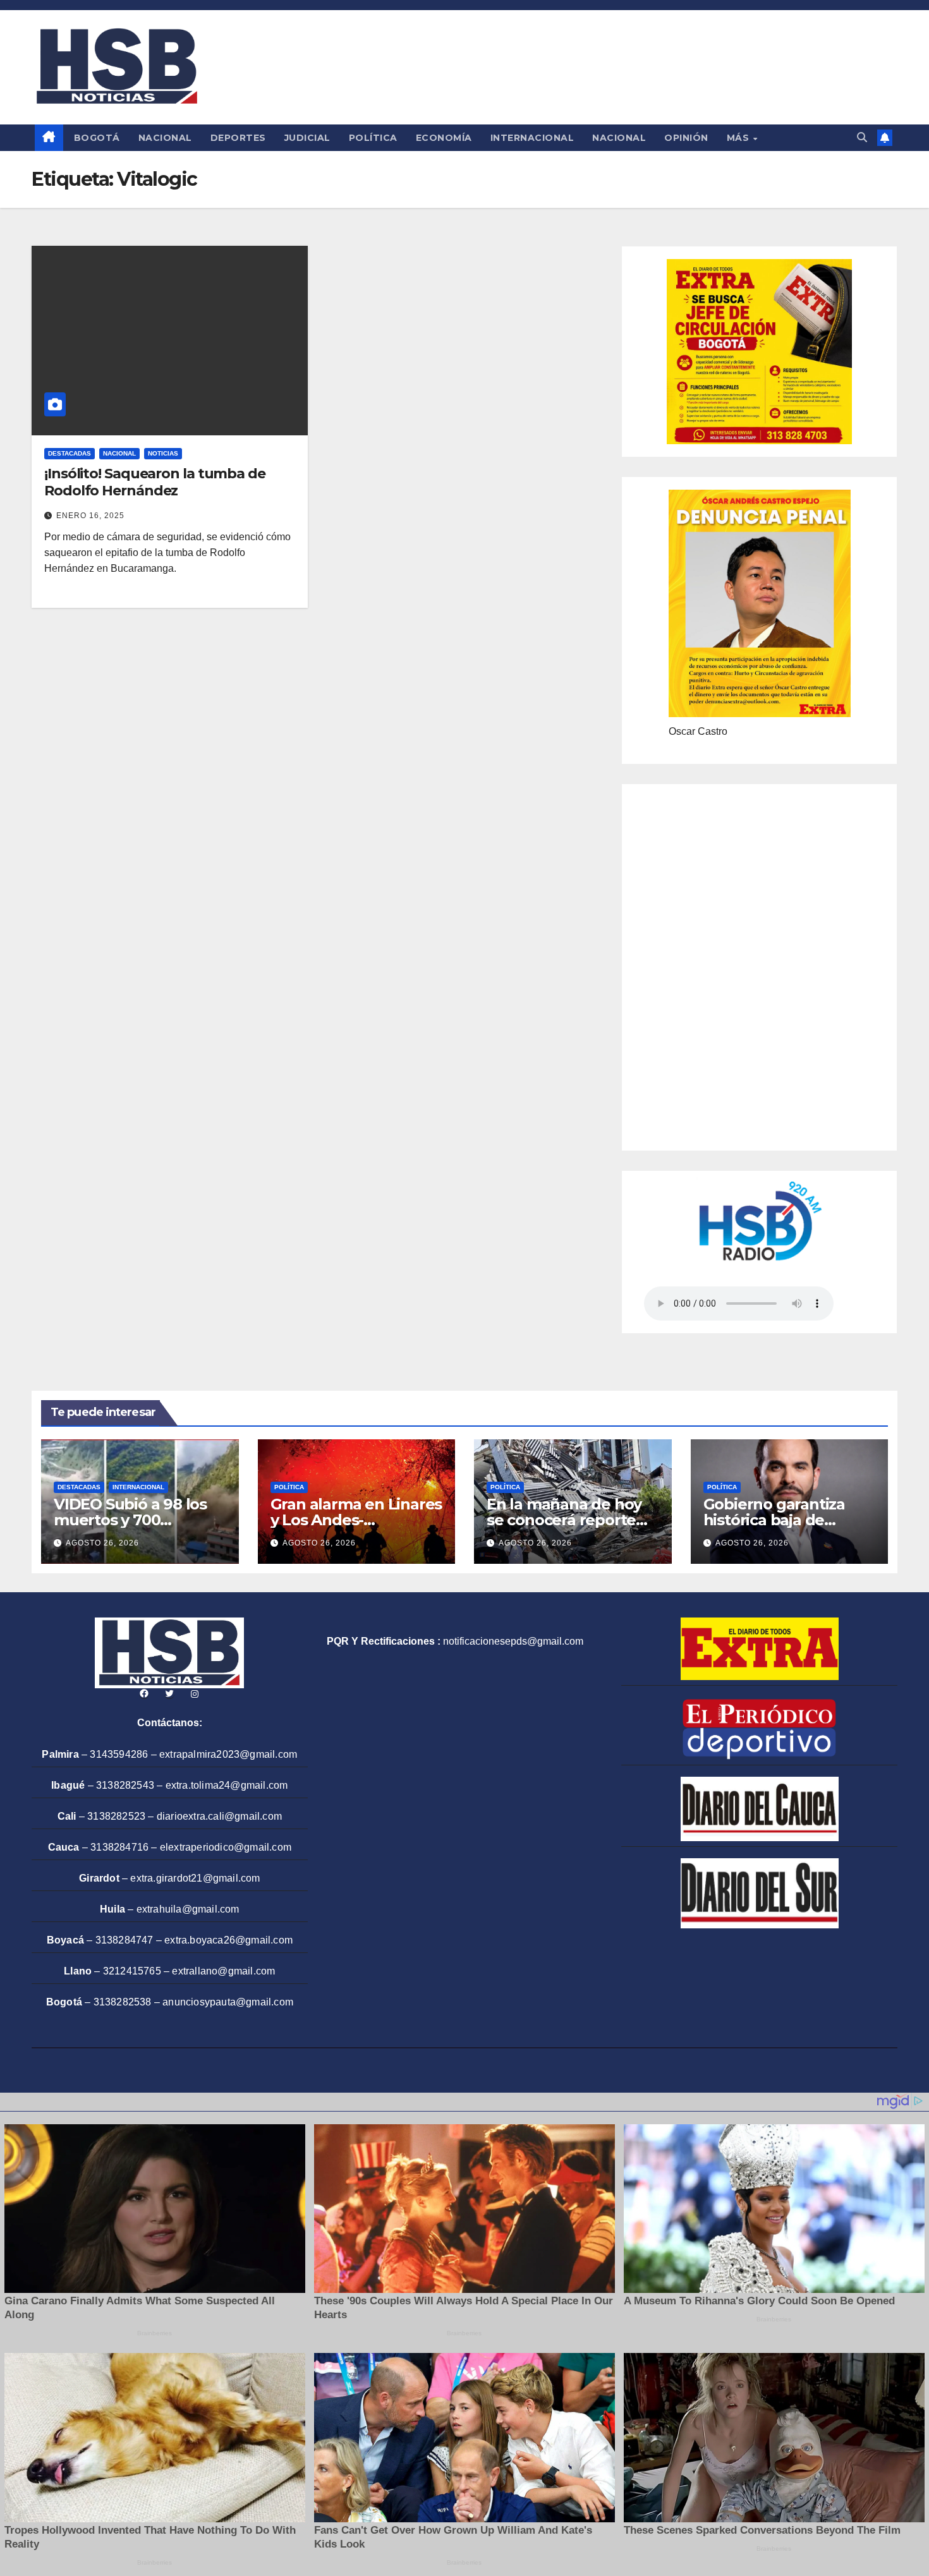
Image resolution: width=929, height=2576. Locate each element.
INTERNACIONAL (532, 138)
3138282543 (125, 1785)
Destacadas (70, 453)
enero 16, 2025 (90, 516)
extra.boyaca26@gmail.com (228, 1940)
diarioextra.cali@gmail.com (219, 1816)
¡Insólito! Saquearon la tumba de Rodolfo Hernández (155, 482)
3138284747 (124, 1940)
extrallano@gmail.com (223, 1971)
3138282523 (116, 1816)
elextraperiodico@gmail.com (226, 1847)
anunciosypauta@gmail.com (228, 2002)
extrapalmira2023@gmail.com (228, 1754)
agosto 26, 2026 (102, 1543)
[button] (862, 137)
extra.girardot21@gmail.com (195, 1878)
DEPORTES (238, 138)
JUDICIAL (307, 138)
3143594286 (119, 1754)
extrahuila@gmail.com (188, 1909)
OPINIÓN (686, 138)
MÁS (739, 138)
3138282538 (123, 2002)
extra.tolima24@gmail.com (227, 1785)
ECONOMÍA (444, 138)
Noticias (163, 453)
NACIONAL (165, 138)
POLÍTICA (373, 138)
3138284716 (119, 1847)
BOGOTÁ (97, 138)
